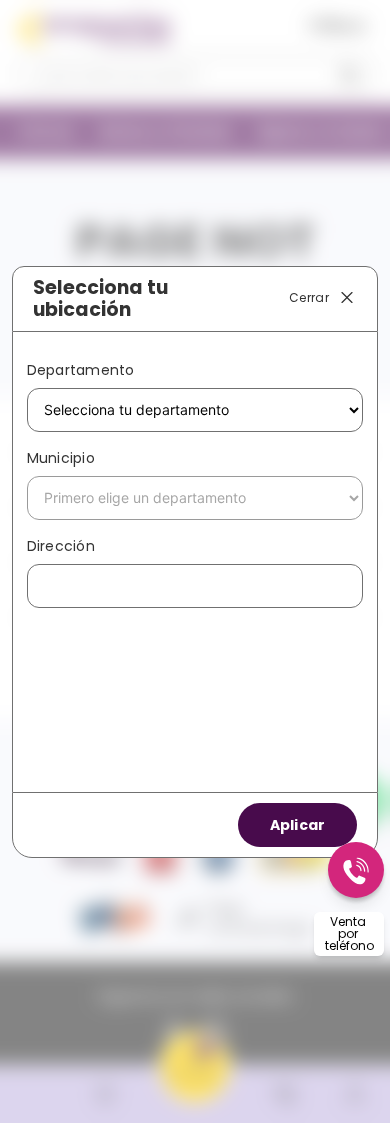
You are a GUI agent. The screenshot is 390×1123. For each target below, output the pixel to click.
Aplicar (298, 825)
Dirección (61, 546)
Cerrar (309, 297)
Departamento (81, 370)
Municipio (61, 458)
